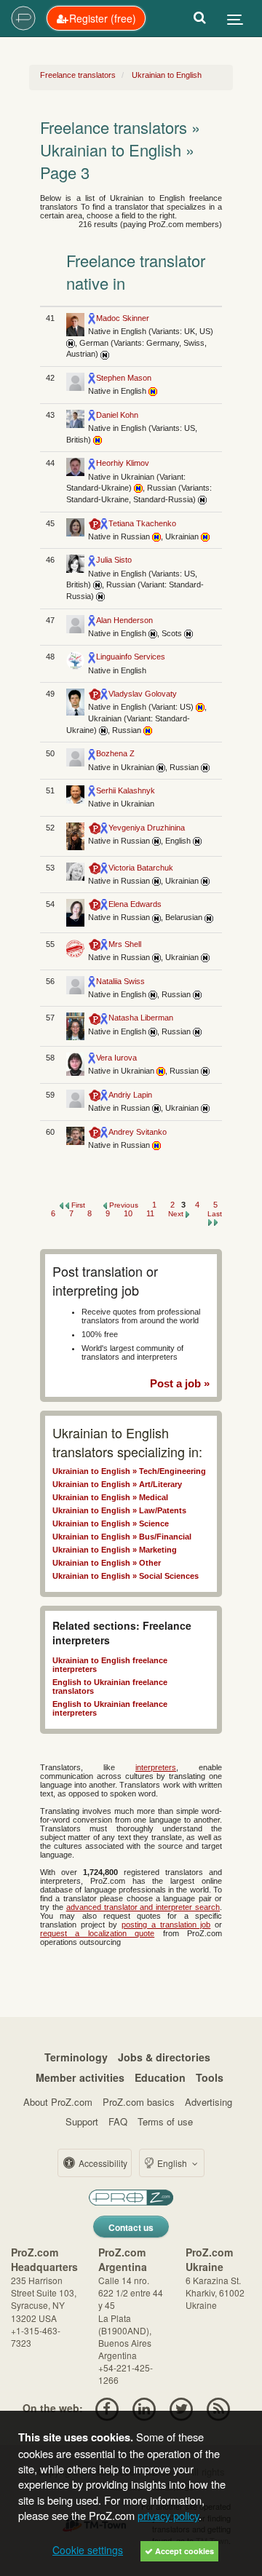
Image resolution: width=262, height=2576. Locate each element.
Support (82, 2121)
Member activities (80, 2077)
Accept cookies (183, 2551)
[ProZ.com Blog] (219, 2408)
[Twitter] (182, 2408)
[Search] (200, 18)
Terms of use (165, 2121)
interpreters (156, 1767)
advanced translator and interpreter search (143, 1907)
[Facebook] (107, 2408)
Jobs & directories (164, 2057)
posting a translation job (166, 1925)
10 (129, 1213)
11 (151, 1213)
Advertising (209, 2102)
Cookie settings (88, 2550)
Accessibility (102, 2163)
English (172, 2163)
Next (177, 1214)
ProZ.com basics (139, 2102)
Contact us (131, 2227)
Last (215, 1214)
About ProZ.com (58, 2102)
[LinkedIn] (144, 2408)
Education (160, 2077)
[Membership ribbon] (92, 318)
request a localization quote (97, 1933)
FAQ (118, 2121)
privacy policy (168, 2515)
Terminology (76, 2057)
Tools (210, 2077)
